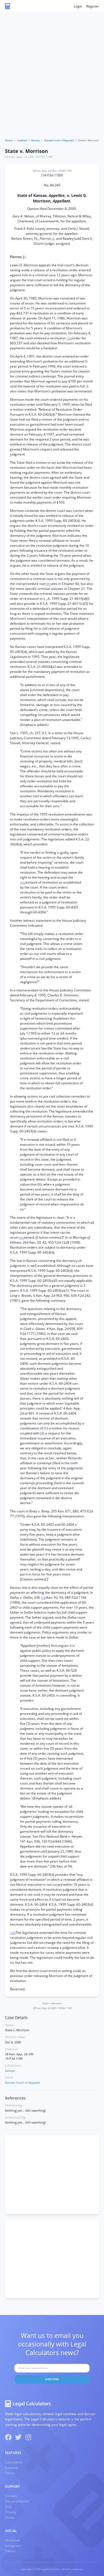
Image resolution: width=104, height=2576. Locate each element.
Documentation (17, 2501)
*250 (69, 338)
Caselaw (22, 140)
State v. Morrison (26, 151)
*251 (48, 584)
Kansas (35, 140)
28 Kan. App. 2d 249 (19, 157)
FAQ (8, 2507)
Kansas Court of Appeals (59, 140)
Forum (10, 2473)
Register (93, 6)
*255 (13, 1933)
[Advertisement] (52, 84)
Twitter (10, 2551)
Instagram (13, 2546)
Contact (11, 2496)
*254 (44, 1598)
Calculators (14, 2462)
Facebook (12, 2540)
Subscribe (52, 2379)
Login (78, 6)
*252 (23, 883)
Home (9, 140)
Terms (10, 2518)
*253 (21, 1238)
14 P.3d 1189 (44, 157)
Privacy (11, 2512)
